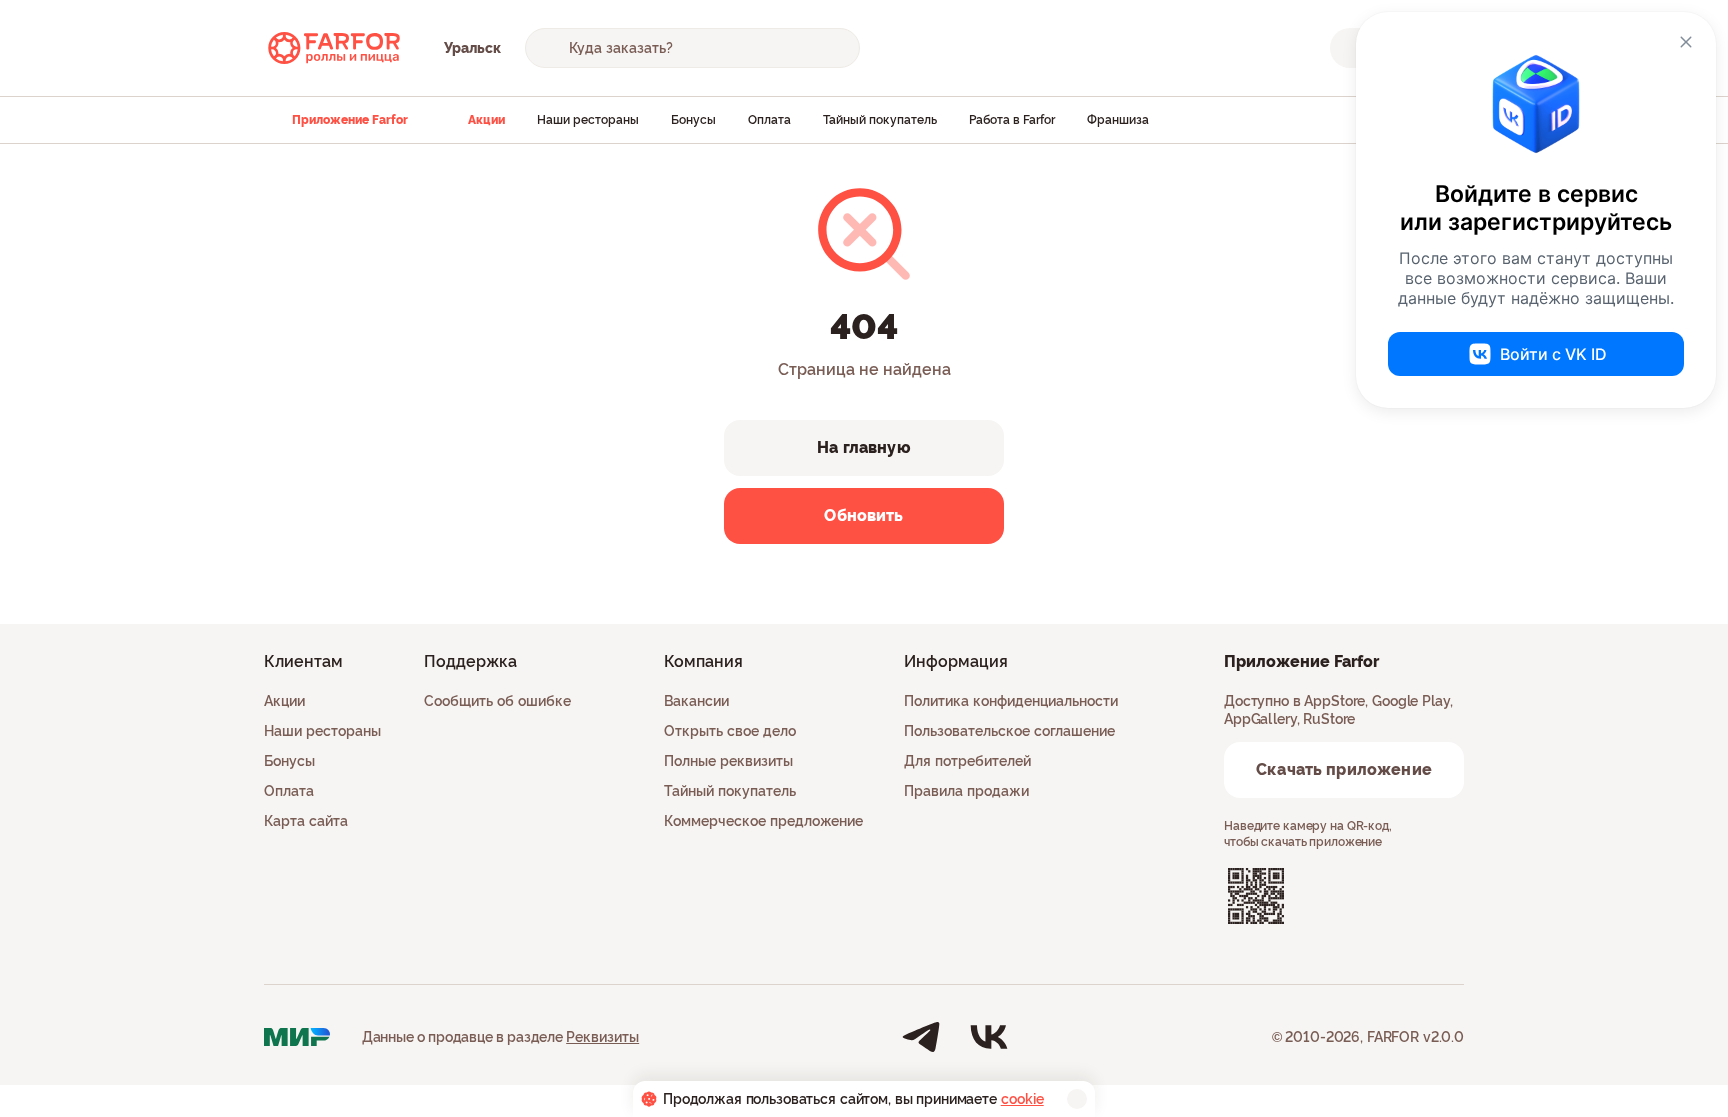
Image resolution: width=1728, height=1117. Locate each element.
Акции (486, 120)
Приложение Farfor (350, 120)
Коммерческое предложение (763, 821)
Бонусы (693, 120)
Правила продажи (966, 791)
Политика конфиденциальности (1011, 701)
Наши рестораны (588, 120)
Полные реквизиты (728, 761)
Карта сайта (306, 821)
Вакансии (696, 701)
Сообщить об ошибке (497, 701)
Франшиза (1118, 120)
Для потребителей (967, 761)
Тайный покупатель (880, 120)
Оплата (769, 120)
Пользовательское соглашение (1009, 731)
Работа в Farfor (1012, 120)
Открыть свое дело (730, 731)
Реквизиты (602, 1037)
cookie (1022, 1099)
